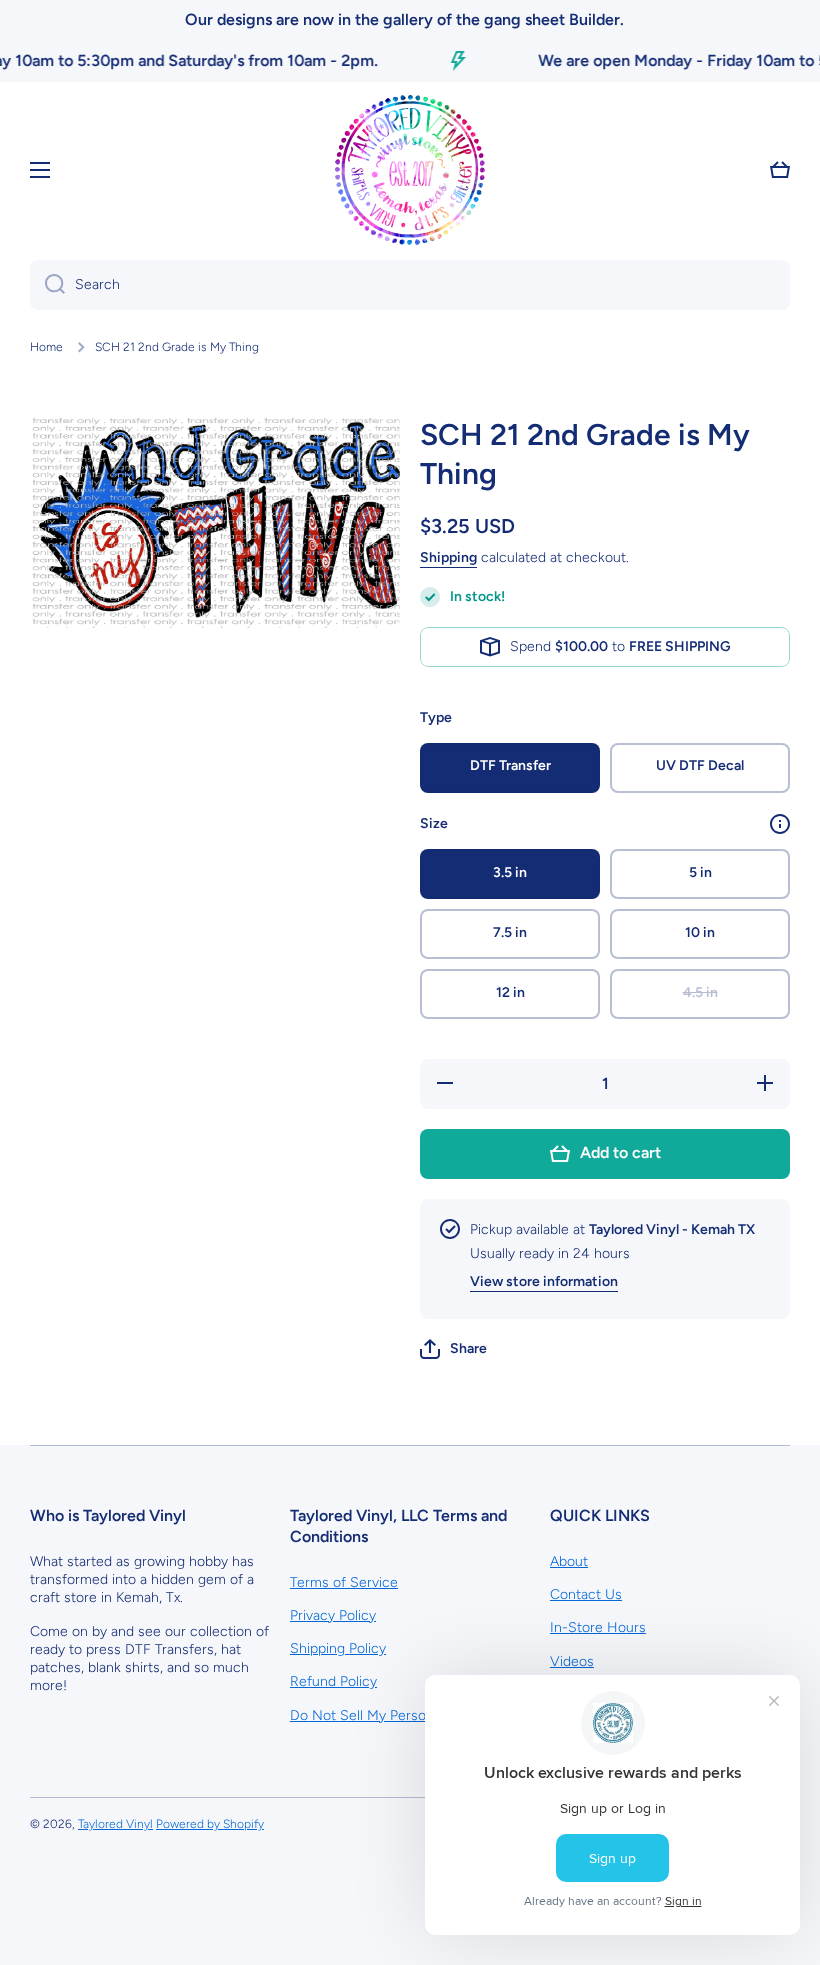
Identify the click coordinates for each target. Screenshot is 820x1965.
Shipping (448, 557)
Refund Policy (333, 1681)
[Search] (47, 285)
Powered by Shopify (210, 1824)
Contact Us (586, 1594)
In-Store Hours (598, 1627)
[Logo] (410, 170)
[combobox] (410, 285)
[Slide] (780, 824)
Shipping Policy (338, 1648)
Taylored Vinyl (115, 1824)
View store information (544, 1281)
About (569, 1561)
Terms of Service (344, 1582)
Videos (572, 1661)
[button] (453, 1349)
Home (46, 347)
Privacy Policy (333, 1615)
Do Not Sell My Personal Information (405, 1715)
